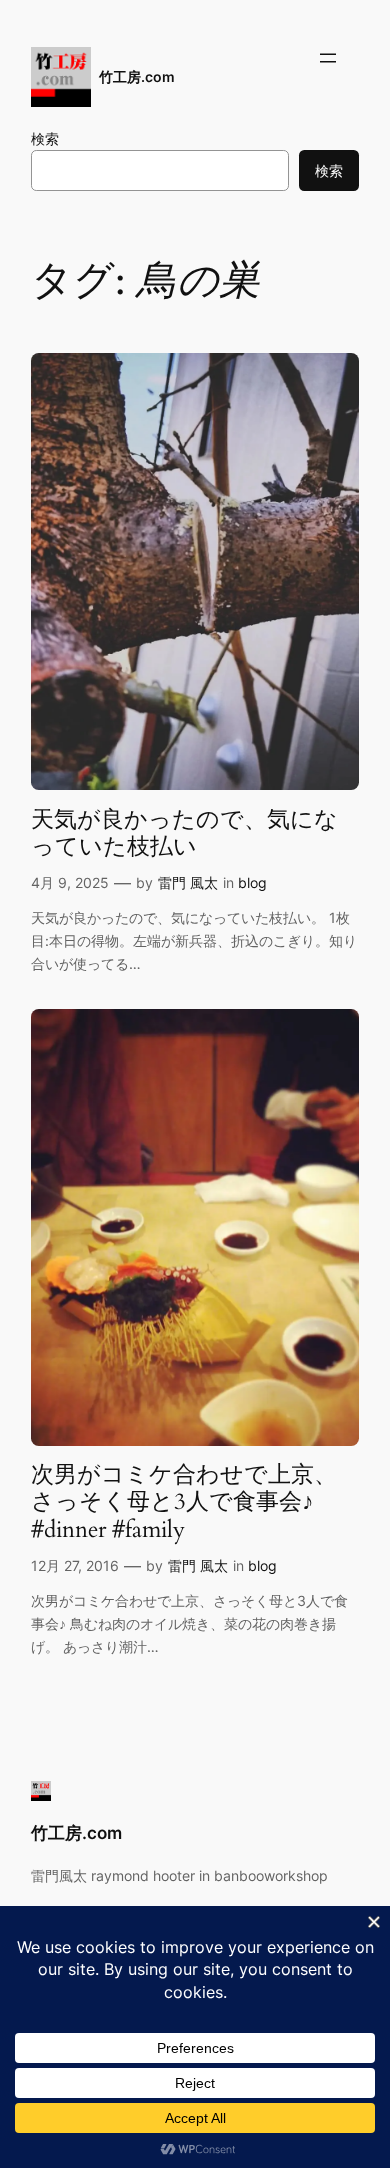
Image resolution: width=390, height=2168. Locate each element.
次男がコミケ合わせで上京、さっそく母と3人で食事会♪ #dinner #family (184, 1502)
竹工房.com (137, 76)
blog (252, 882)
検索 (45, 138)
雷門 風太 (188, 882)
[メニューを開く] (328, 58)
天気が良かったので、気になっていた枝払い (184, 833)
